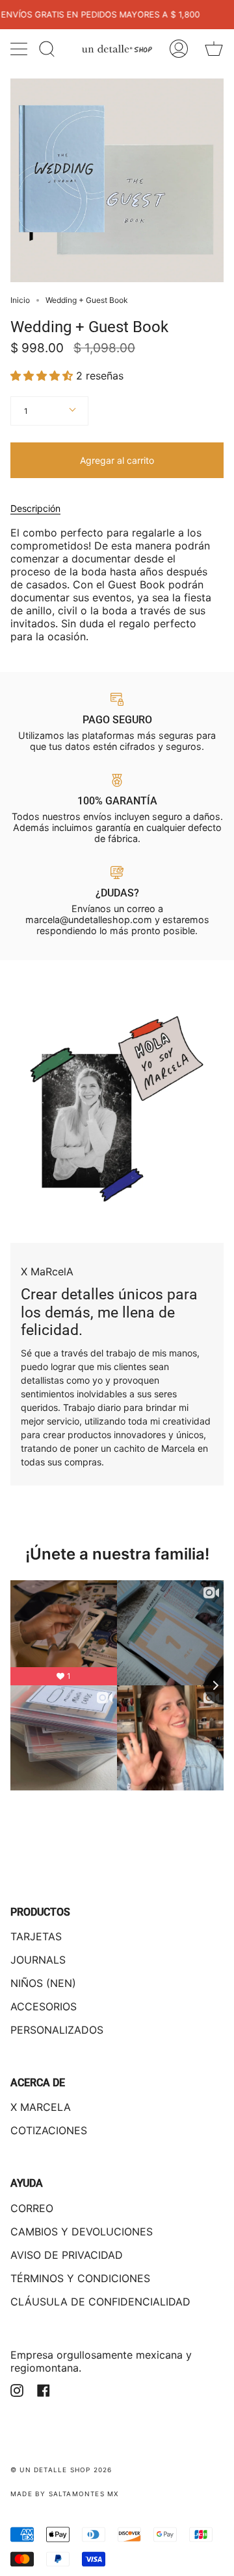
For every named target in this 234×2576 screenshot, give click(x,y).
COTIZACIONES (49, 2130)
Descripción (35, 508)
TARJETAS (36, 1936)
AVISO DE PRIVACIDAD (67, 2255)
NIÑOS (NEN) (43, 1983)
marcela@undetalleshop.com (89, 920)
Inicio (20, 300)
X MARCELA (41, 2107)
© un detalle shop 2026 (61, 2470)
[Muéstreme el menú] (20, 49)
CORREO (32, 2208)
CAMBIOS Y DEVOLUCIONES (82, 2232)
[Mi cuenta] (179, 49)
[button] (43, 376)
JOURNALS (38, 1960)
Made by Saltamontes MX (64, 2494)
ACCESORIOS (44, 2006)
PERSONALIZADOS (57, 2030)
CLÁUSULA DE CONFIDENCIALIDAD (100, 2302)
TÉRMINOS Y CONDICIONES (80, 2278)
